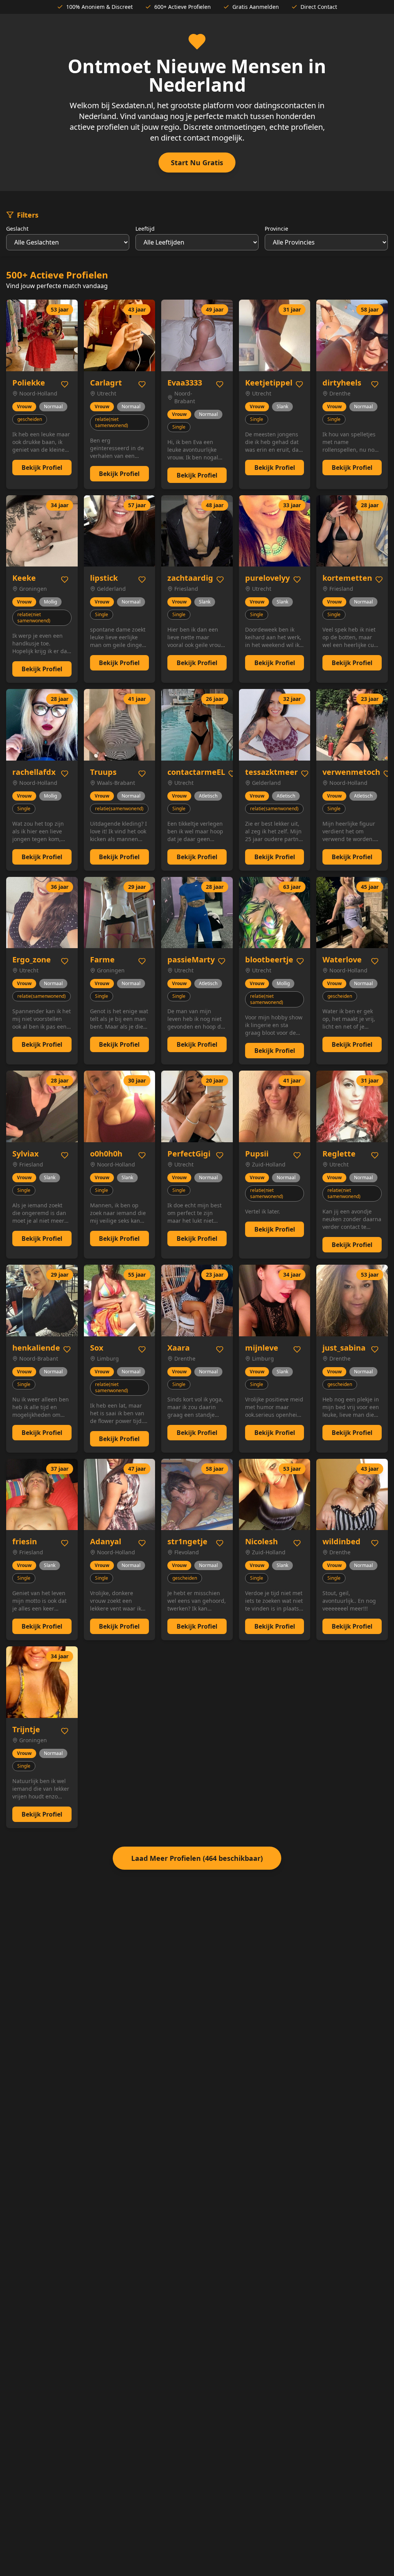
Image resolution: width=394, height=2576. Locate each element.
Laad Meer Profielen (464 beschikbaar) (197, 1858)
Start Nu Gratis (197, 163)
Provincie (276, 229)
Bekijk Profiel (42, 468)
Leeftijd (145, 229)
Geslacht (17, 229)
